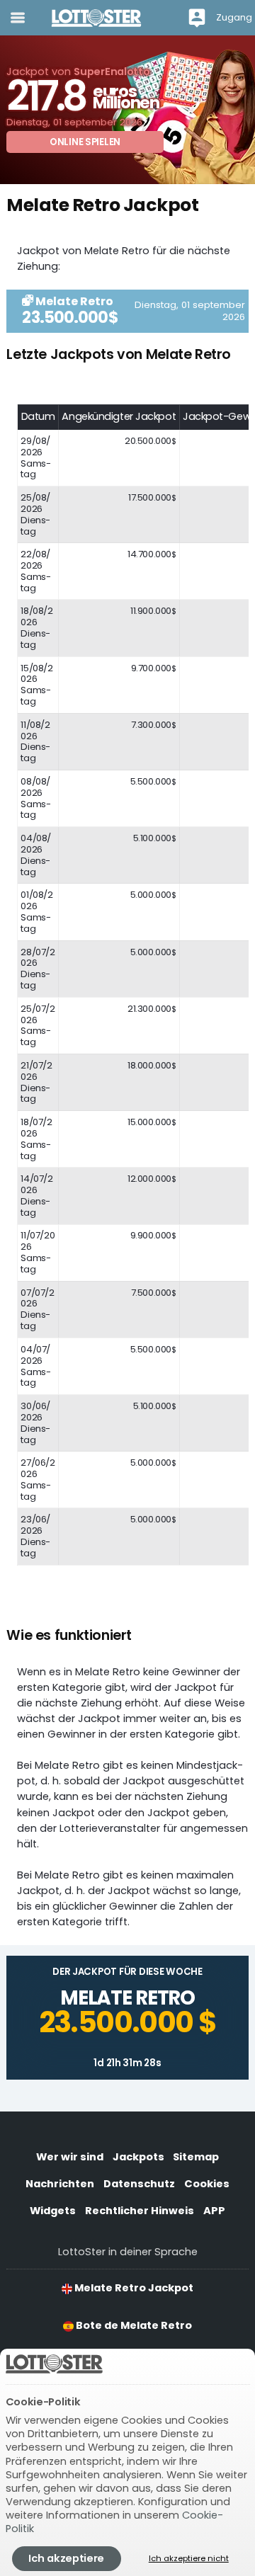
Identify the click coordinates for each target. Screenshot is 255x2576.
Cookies (207, 2184)
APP (214, 2211)
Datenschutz (139, 2184)
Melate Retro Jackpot (133, 2288)
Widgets (53, 2211)
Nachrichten (60, 2184)
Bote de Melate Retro (133, 2325)
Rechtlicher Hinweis (140, 2211)
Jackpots (138, 2157)
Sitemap (196, 2157)
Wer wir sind (70, 2157)
